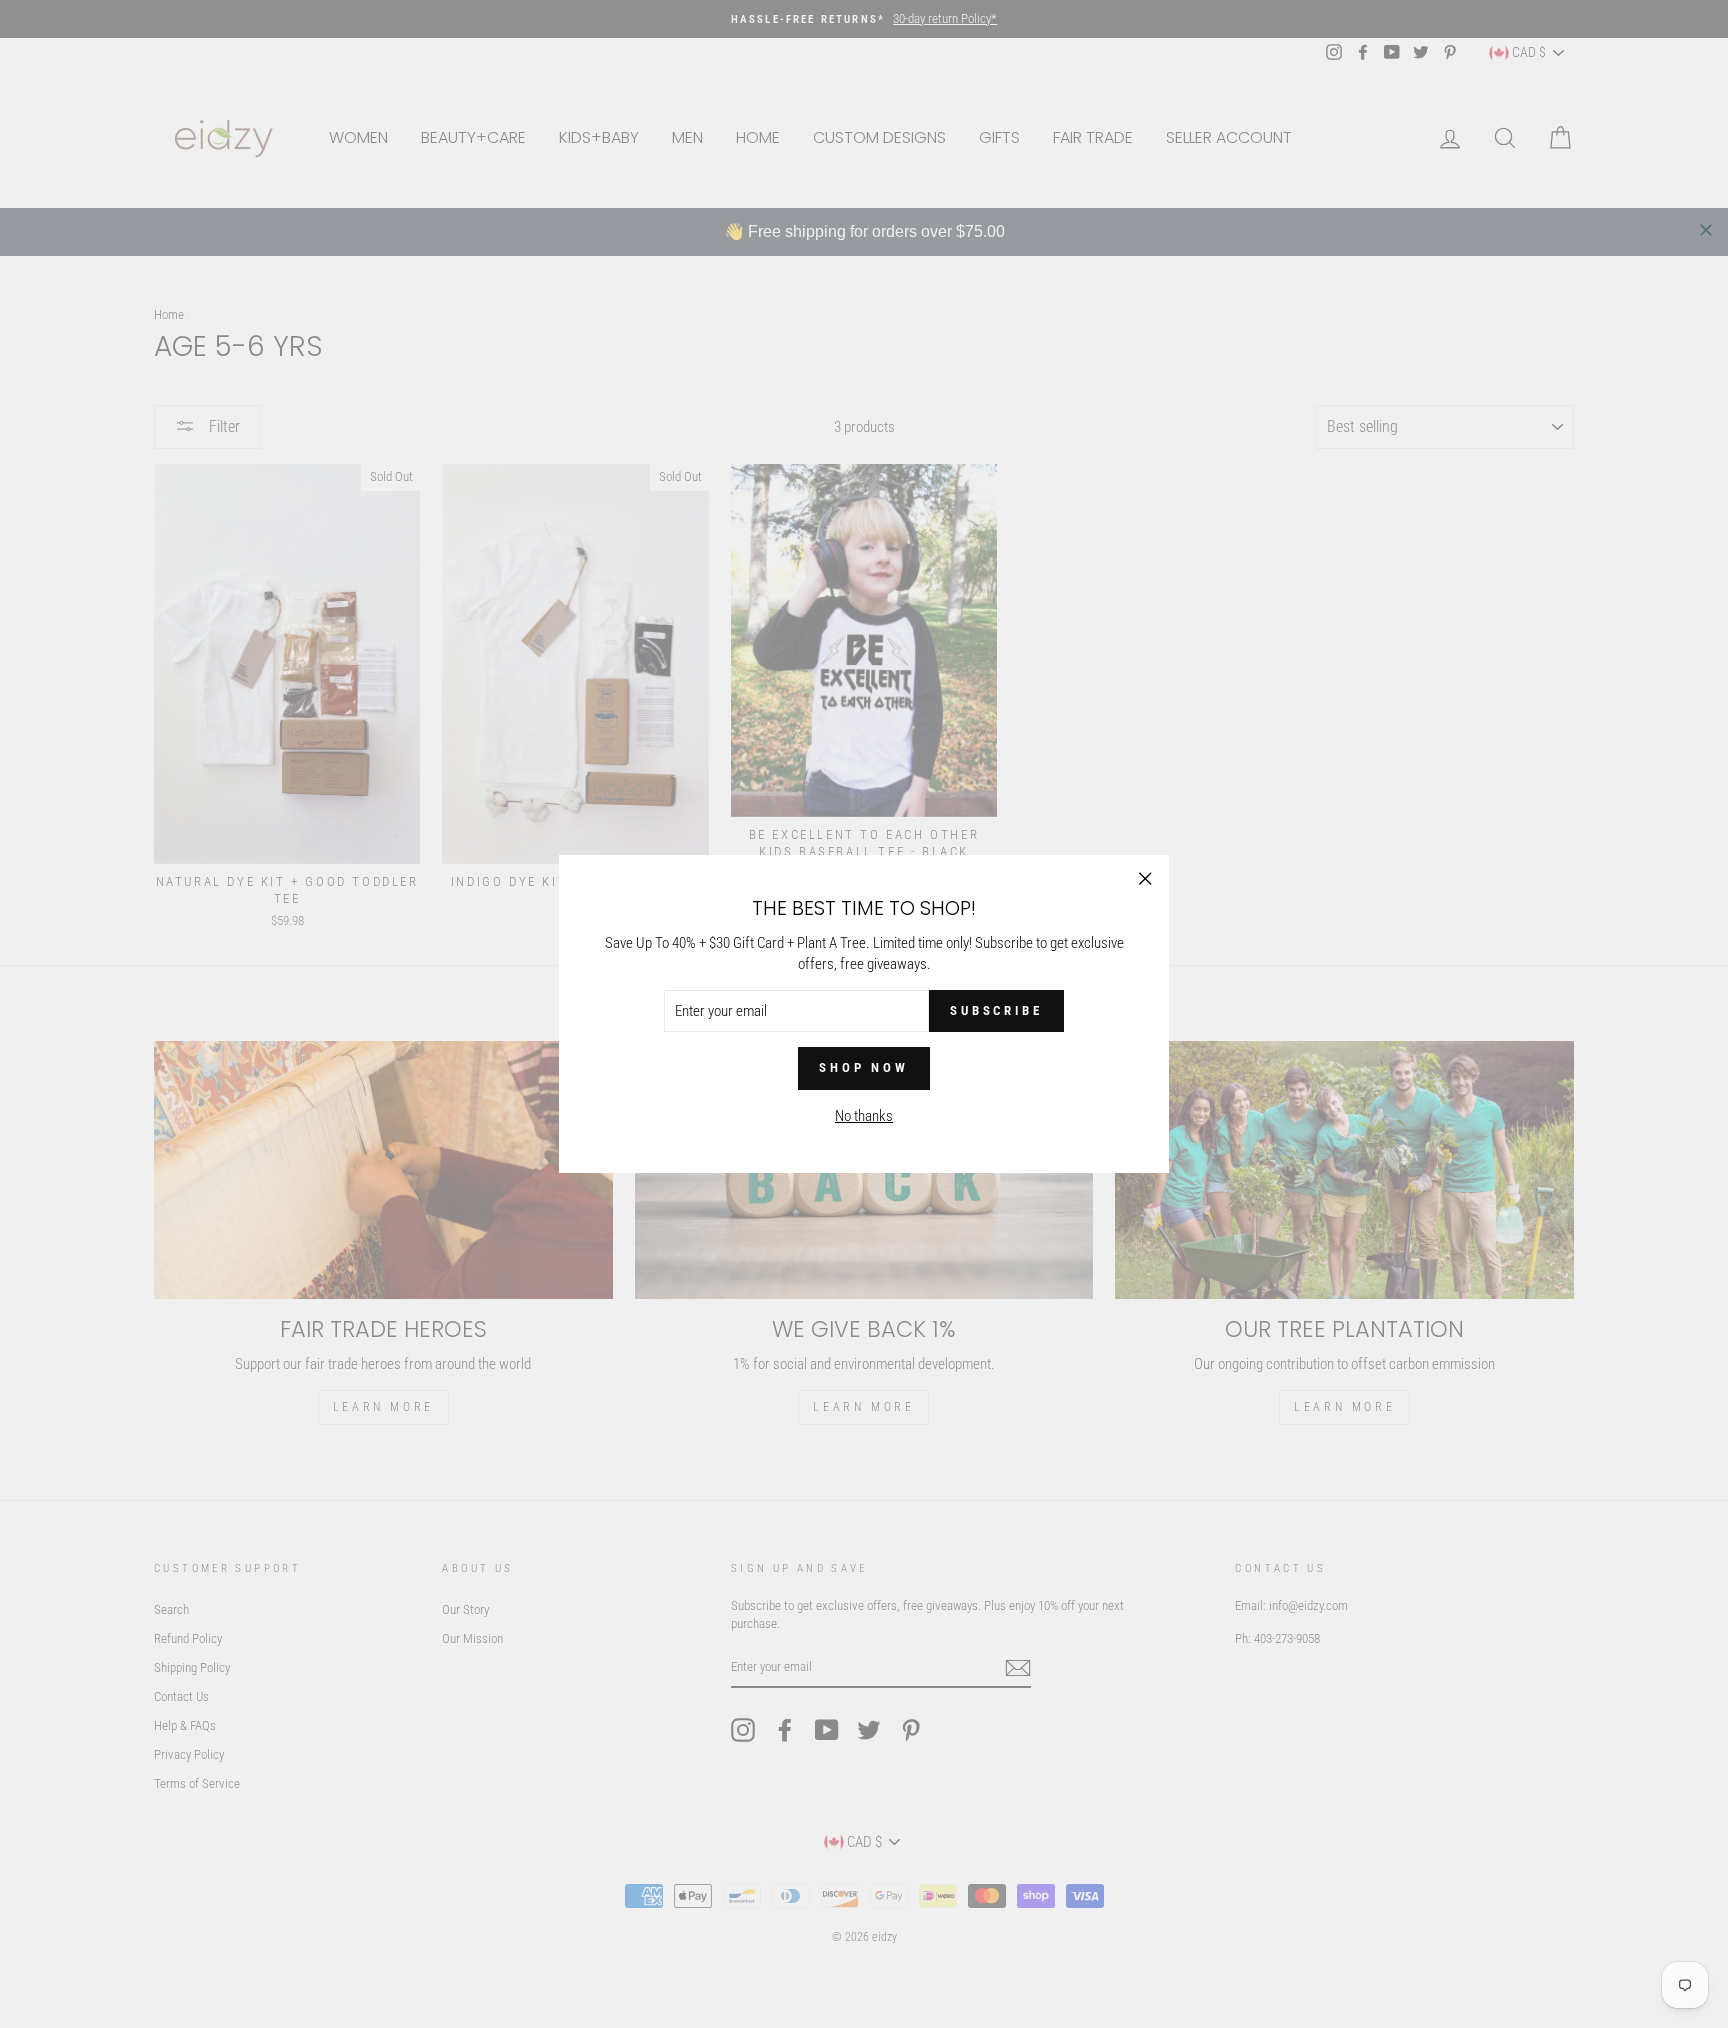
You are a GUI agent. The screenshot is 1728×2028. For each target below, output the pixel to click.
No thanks (864, 1116)
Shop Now (864, 1067)
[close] (1706, 230)
